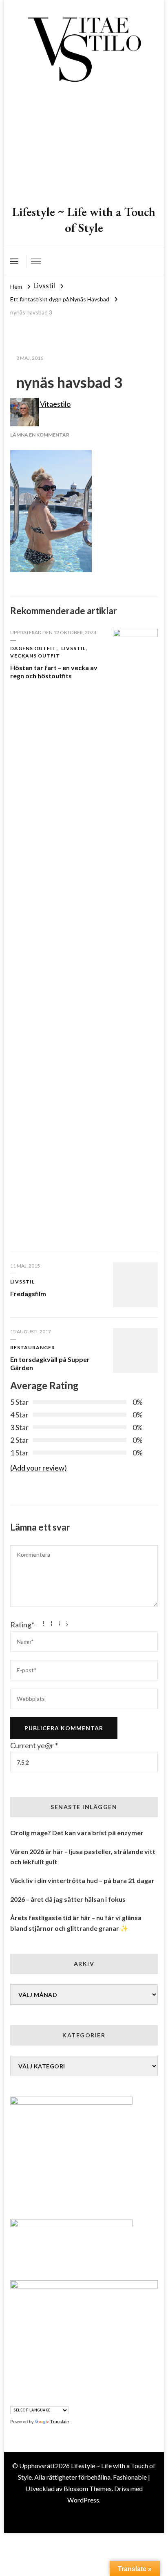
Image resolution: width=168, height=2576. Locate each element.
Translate (60, 2422)
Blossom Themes (88, 2488)
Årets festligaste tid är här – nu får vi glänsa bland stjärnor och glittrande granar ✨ (76, 1923)
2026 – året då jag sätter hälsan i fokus (68, 1899)
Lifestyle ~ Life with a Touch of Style (84, 220)
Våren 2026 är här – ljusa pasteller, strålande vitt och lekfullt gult (83, 1857)
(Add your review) (39, 1468)
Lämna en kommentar (40, 435)
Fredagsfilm (28, 1294)
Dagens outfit (33, 648)
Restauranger (33, 1347)
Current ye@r (34, 1745)
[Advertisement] (84, 145)
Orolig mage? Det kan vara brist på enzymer (77, 1833)
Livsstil (44, 285)
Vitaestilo (55, 404)
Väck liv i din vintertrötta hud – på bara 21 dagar (82, 1880)
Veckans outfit (35, 656)
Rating (22, 1624)
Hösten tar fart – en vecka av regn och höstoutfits (54, 672)
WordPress (83, 2500)
